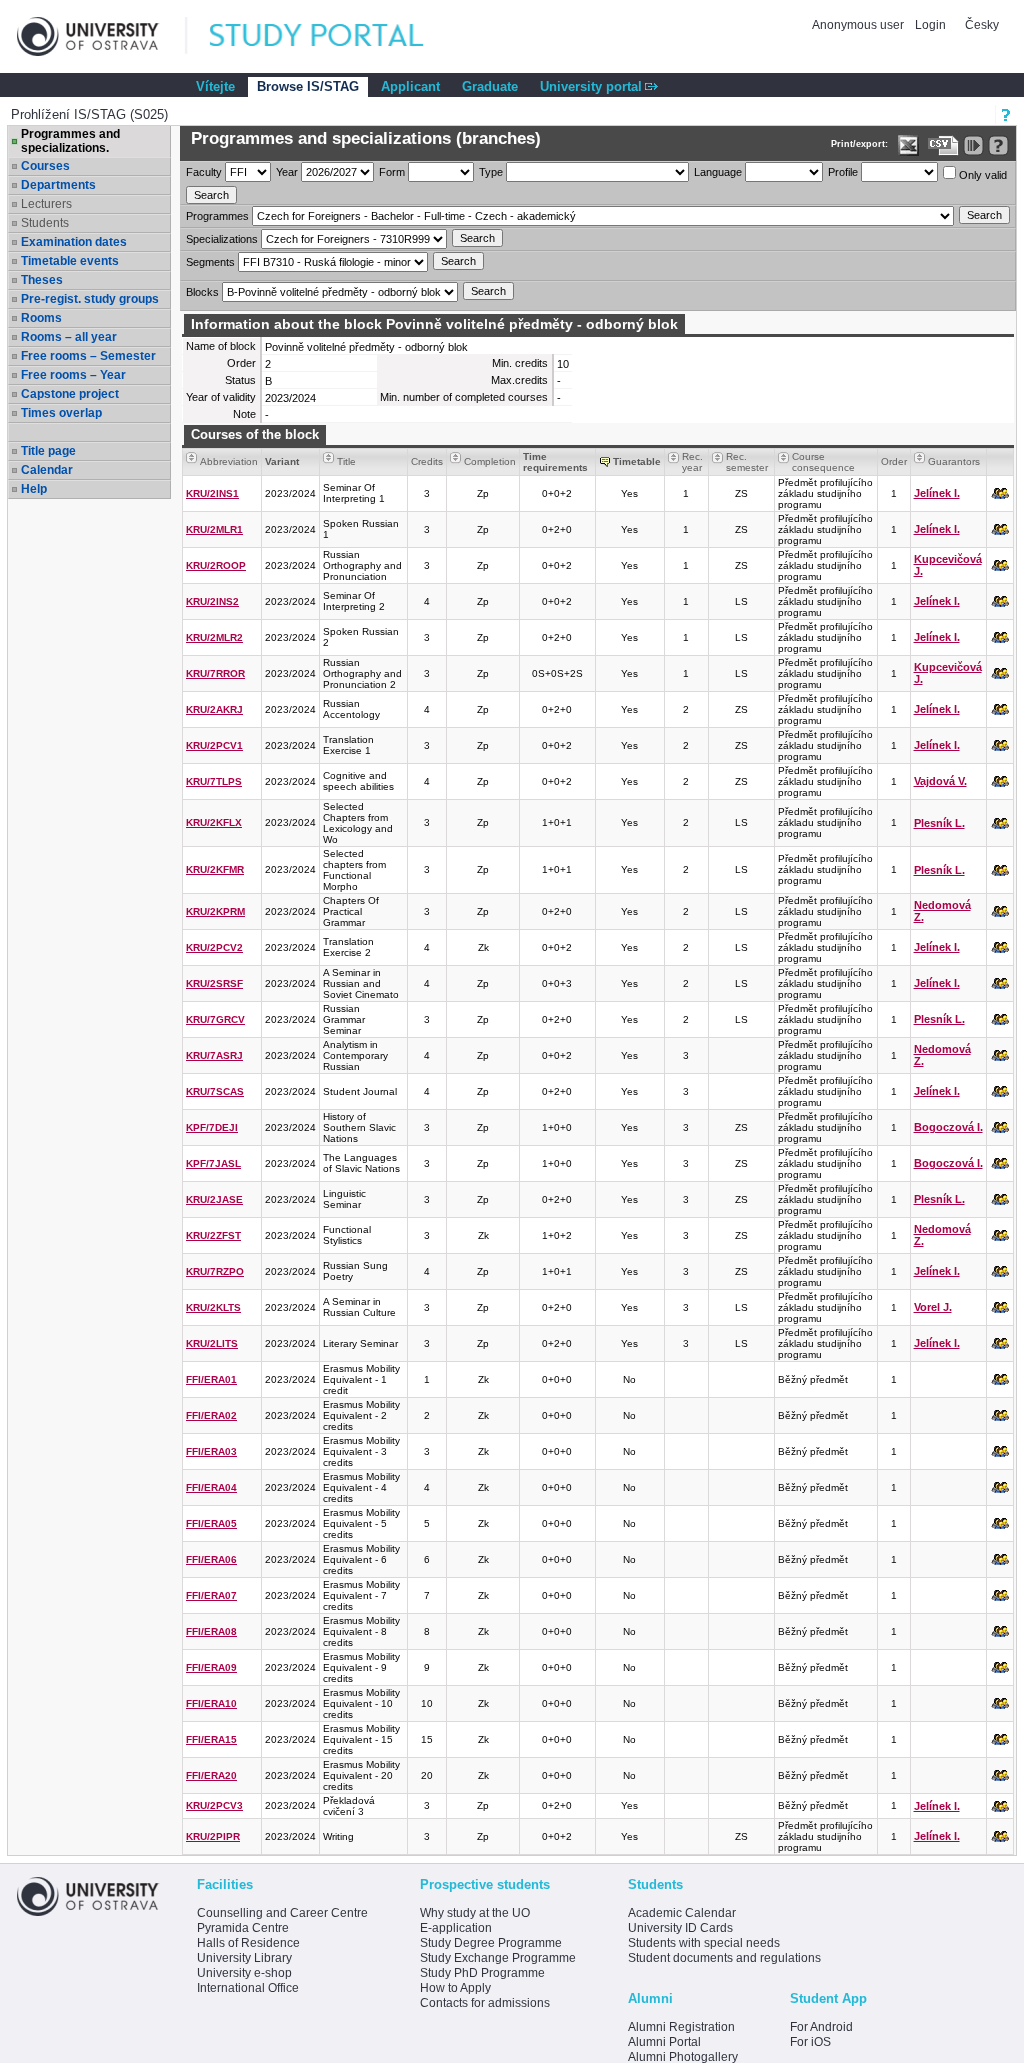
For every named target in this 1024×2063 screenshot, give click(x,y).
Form (392, 172)
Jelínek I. (937, 493)
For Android (821, 2027)
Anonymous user (859, 25)
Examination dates (74, 242)
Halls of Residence (248, 1943)
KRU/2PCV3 (214, 1805)
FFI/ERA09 (211, 1667)
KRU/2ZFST (213, 1235)
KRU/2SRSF (214, 983)
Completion (490, 461)
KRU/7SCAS (215, 1091)
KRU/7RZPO (215, 1271)
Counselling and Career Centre (282, 1913)
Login (930, 25)
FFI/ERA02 (211, 1415)
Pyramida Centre (243, 1928)
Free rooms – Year (73, 375)
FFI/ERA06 (211, 1559)
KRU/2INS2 (212, 601)
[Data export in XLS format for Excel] (908, 145)
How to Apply (455, 1988)
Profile (843, 172)
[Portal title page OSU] (335, 36)
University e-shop (244, 1973)
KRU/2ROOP (216, 565)
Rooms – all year (69, 337)
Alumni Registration (681, 2027)
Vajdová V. (940, 781)
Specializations (222, 239)
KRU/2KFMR (215, 869)
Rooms (41, 318)
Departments (58, 185)
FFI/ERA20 (211, 1775)
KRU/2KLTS (213, 1307)
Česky (982, 25)
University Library (244, 1958)
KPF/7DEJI (212, 1127)
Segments (210, 262)
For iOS (810, 2042)
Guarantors (954, 461)
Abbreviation (229, 461)
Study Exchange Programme (498, 1958)
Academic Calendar (682, 1913)
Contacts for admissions (485, 2003)
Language (718, 172)
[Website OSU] (102, 36)
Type (491, 172)
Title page (48, 451)
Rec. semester (747, 462)
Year (287, 172)
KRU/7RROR (215, 673)
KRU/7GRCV (215, 1019)
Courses (45, 166)
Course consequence (823, 462)
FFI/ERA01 (211, 1379)
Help (34, 489)
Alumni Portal (664, 2042)
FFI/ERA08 (211, 1631)
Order (894, 461)
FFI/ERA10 (211, 1703)
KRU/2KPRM (215, 911)
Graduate (490, 86)
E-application (456, 1928)
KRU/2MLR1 (214, 529)
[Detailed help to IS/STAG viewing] (998, 145)
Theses (42, 280)
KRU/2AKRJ (214, 709)
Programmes (217, 216)
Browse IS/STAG (308, 86)
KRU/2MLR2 (214, 637)
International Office (248, 1988)
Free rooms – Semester (88, 356)
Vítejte (215, 86)
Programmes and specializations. (70, 141)
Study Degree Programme (491, 1943)
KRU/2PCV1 (214, 745)
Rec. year (692, 462)
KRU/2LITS (212, 1343)
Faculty (204, 172)
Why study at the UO (475, 1913)
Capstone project (70, 394)
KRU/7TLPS (214, 781)
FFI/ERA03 (211, 1451)
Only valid (981, 175)
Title (346, 461)
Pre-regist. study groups (90, 299)
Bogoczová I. (948, 1127)
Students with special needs (704, 1943)
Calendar (47, 470)
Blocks (202, 292)
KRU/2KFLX (214, 822)
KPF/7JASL (213, 1163)
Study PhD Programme (482, 1973)
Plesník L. (939, 823)
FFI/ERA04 (211, 1487)
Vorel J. (933, 1307)
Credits (427, 461)
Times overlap (61, 413)
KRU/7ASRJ (214, 1055)
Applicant (410, 86)
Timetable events (70, 261)
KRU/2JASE (214, 1199)
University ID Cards (680, 1928)
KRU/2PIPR (213, 1836)
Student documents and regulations (724, 1958)
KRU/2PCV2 (214, 947)
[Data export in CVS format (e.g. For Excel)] (943, 145)
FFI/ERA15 (211, 1739)
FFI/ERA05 (211, 1523)
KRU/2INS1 (212, 493)
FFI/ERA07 (211, 1595)
